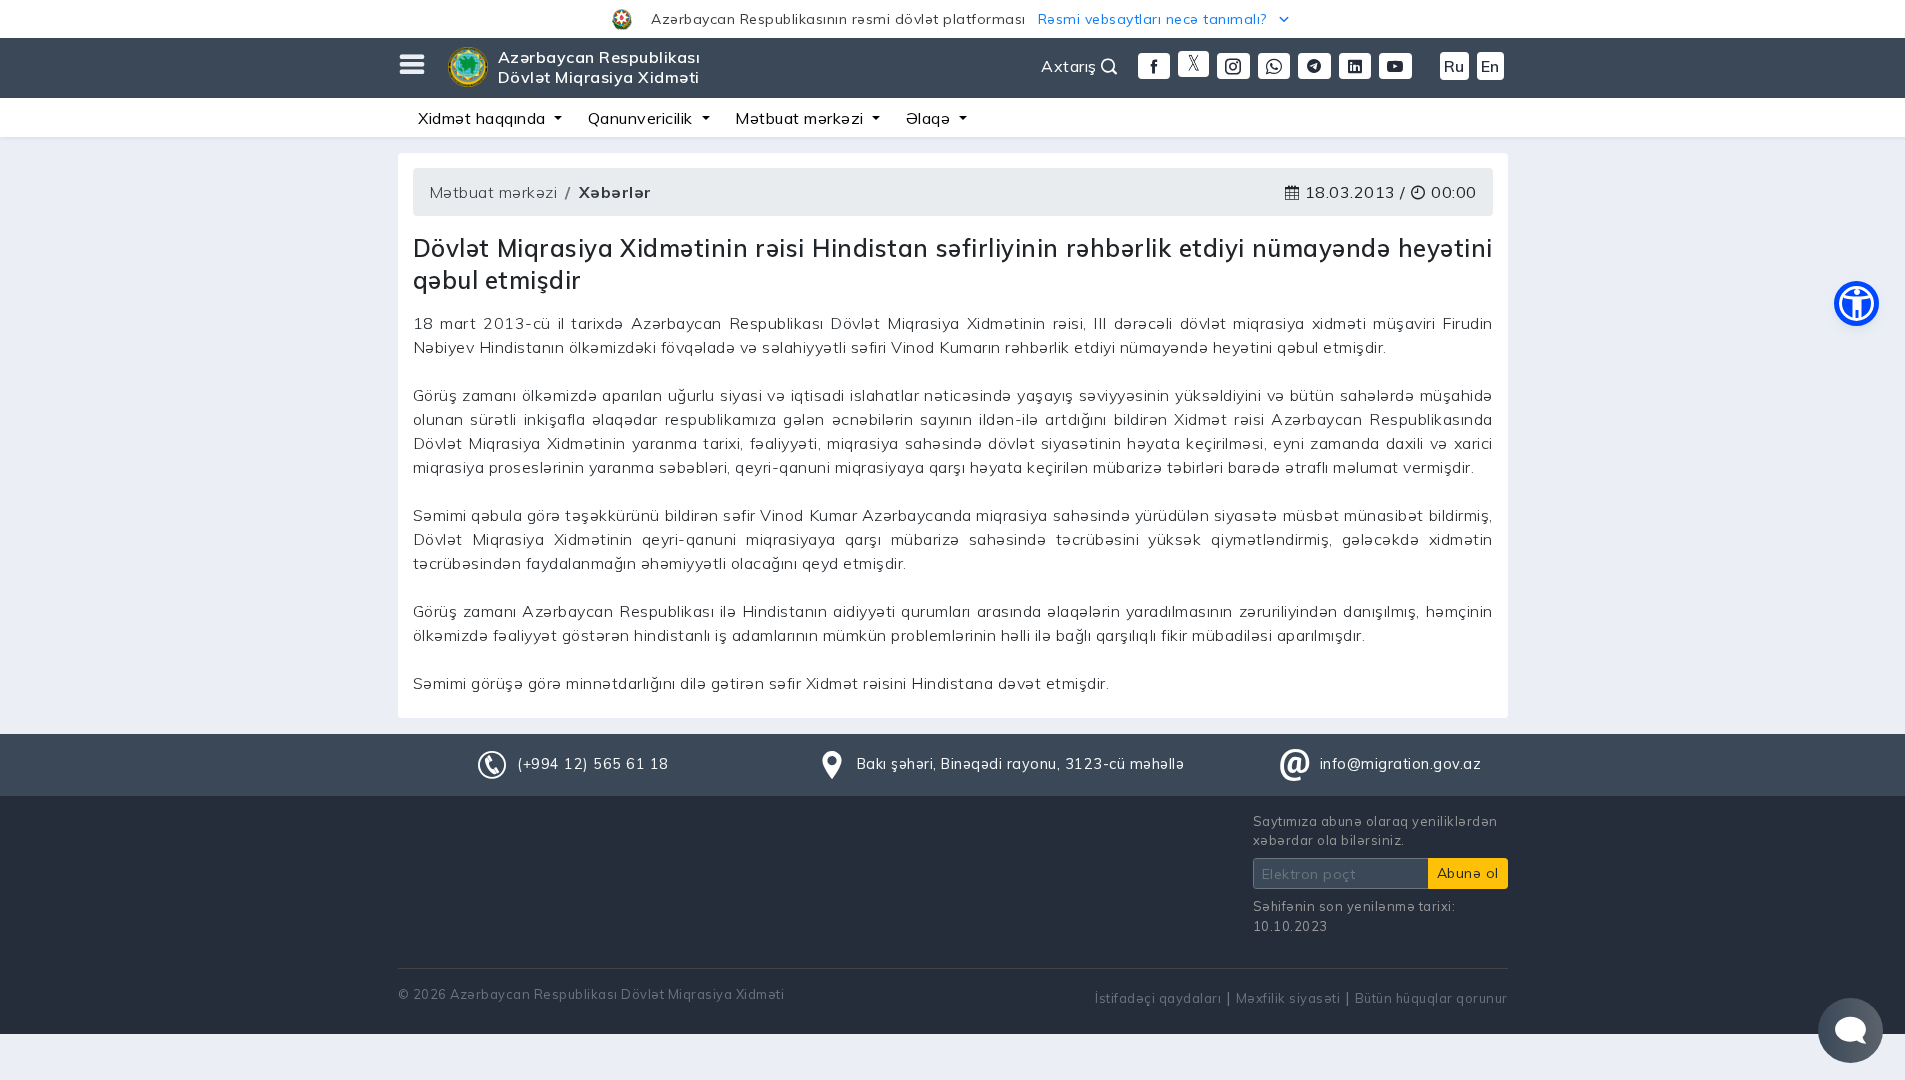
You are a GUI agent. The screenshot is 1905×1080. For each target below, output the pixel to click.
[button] (952, 19)
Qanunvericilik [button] (643, 118)
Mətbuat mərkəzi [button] (801, 118)
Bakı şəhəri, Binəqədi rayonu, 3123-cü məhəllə (1021, 764)
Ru (1454, 66)
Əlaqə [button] (930, 118)
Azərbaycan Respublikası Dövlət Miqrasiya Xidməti (599, 67)
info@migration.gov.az (1401, 764)
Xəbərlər (615, 192)
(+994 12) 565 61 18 (593, 764)
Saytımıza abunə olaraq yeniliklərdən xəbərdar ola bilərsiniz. (1375, 830)
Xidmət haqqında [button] (484, 118)
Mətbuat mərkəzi (493, 192)
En (1490, 66)
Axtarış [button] (1071, 66)
